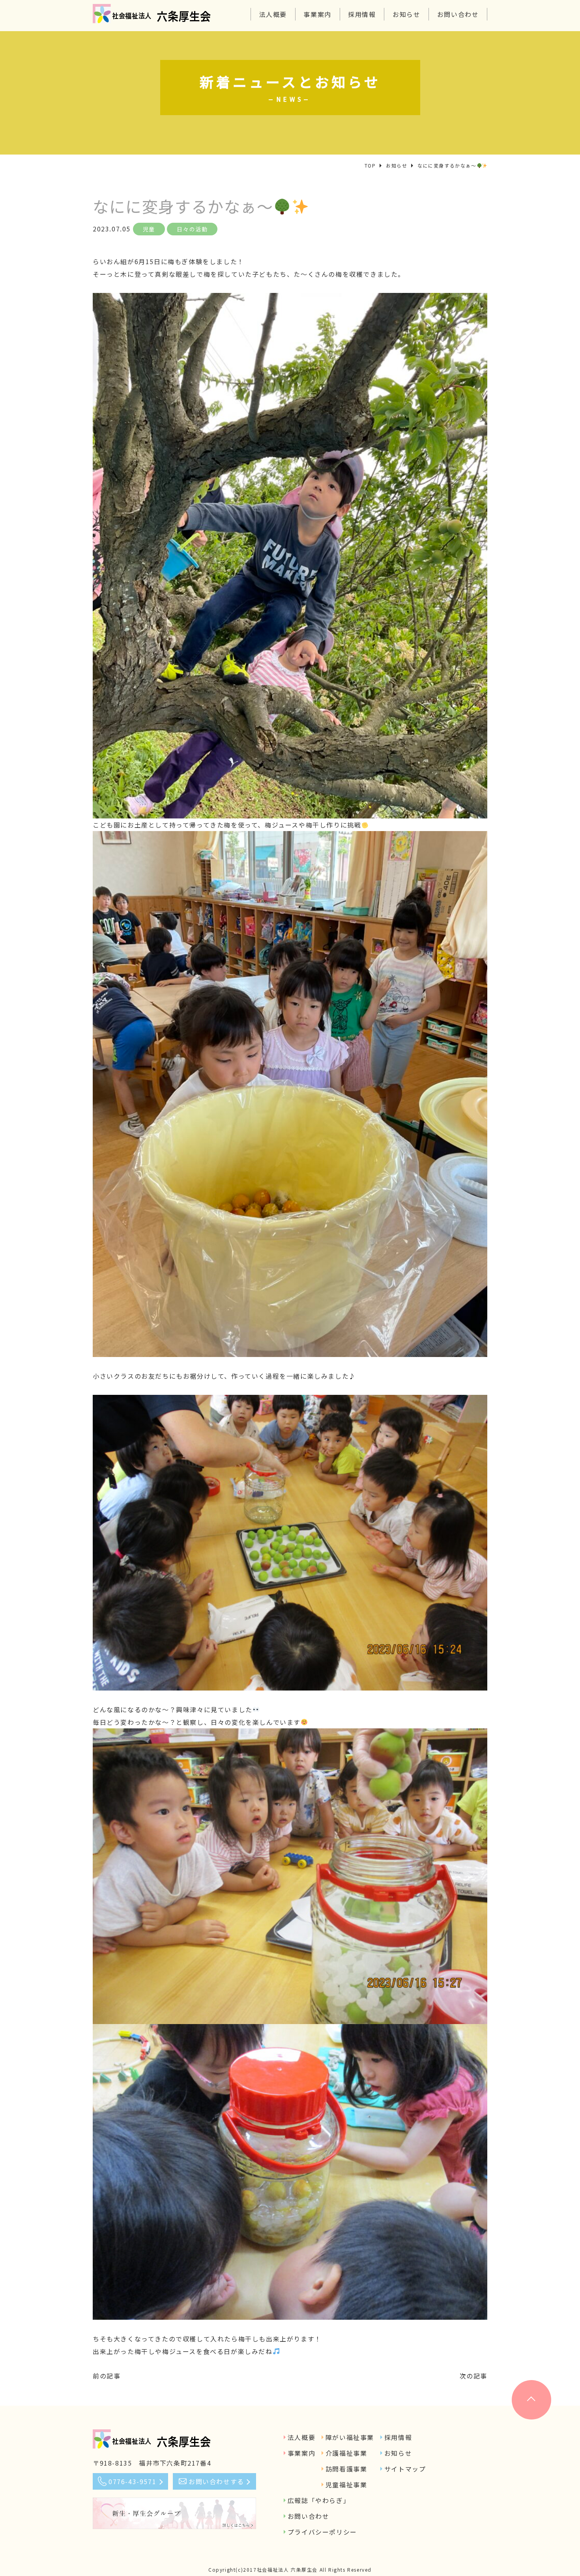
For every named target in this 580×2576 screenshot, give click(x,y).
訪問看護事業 (346, 2469)
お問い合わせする (216, 2481)
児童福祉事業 (346, 2485)
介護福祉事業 (346, 2453)
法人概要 (273, 14)
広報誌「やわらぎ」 (319, 2500)
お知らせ (406, 14)
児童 (149, 229)
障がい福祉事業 (350, 2437)
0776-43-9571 (132, 2481)
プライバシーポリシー (322, 2532)
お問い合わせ (458, 14)
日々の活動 (192, 229)
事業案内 (317, 14)
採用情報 (362, 14)
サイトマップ (405, 2469)
